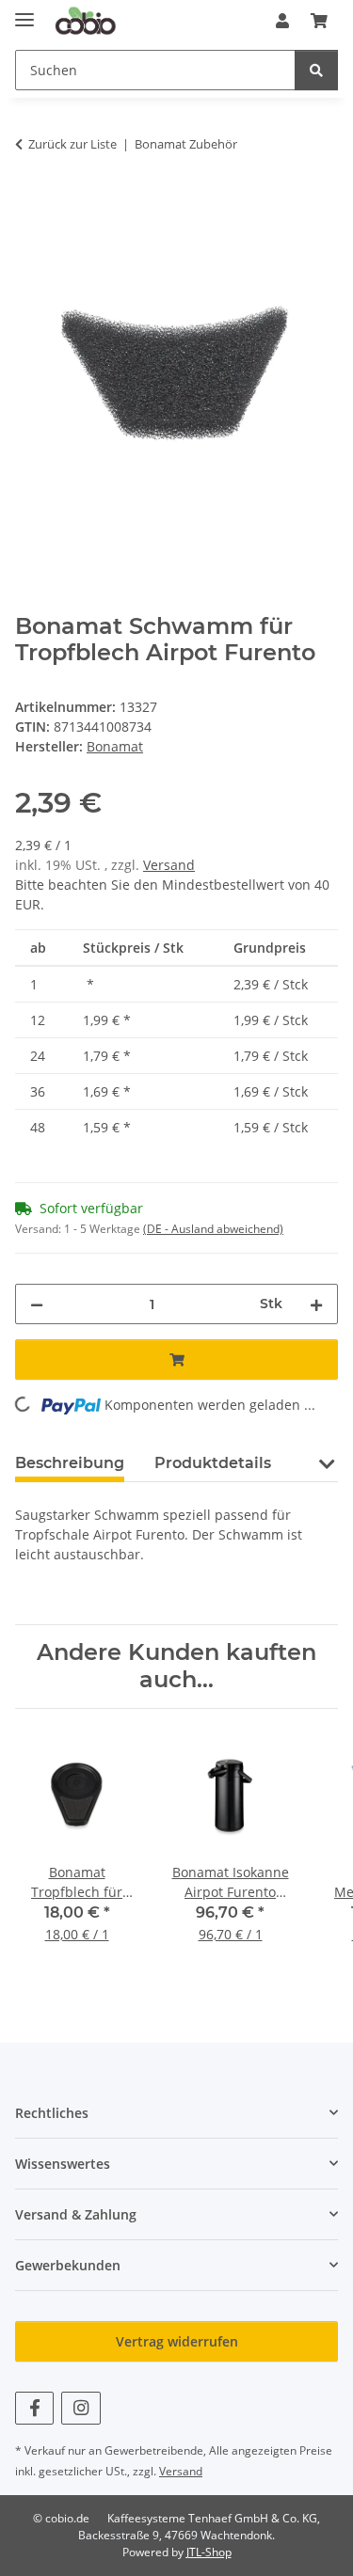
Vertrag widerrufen (177, 2341)
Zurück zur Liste (72, 144)
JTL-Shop (209, 2552)
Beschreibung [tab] (70, 1463)
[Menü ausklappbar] (24, 12)
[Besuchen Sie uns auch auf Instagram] (80, 2408)
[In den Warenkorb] (30, 203)
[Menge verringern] (37, 1304)
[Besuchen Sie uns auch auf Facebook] (34, 2408)
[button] (282, 21)
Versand (169, 865)
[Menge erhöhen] (316, 1304)
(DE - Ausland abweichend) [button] (213, 1229)
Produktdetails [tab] (213, 1463)
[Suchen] (316, 70)
